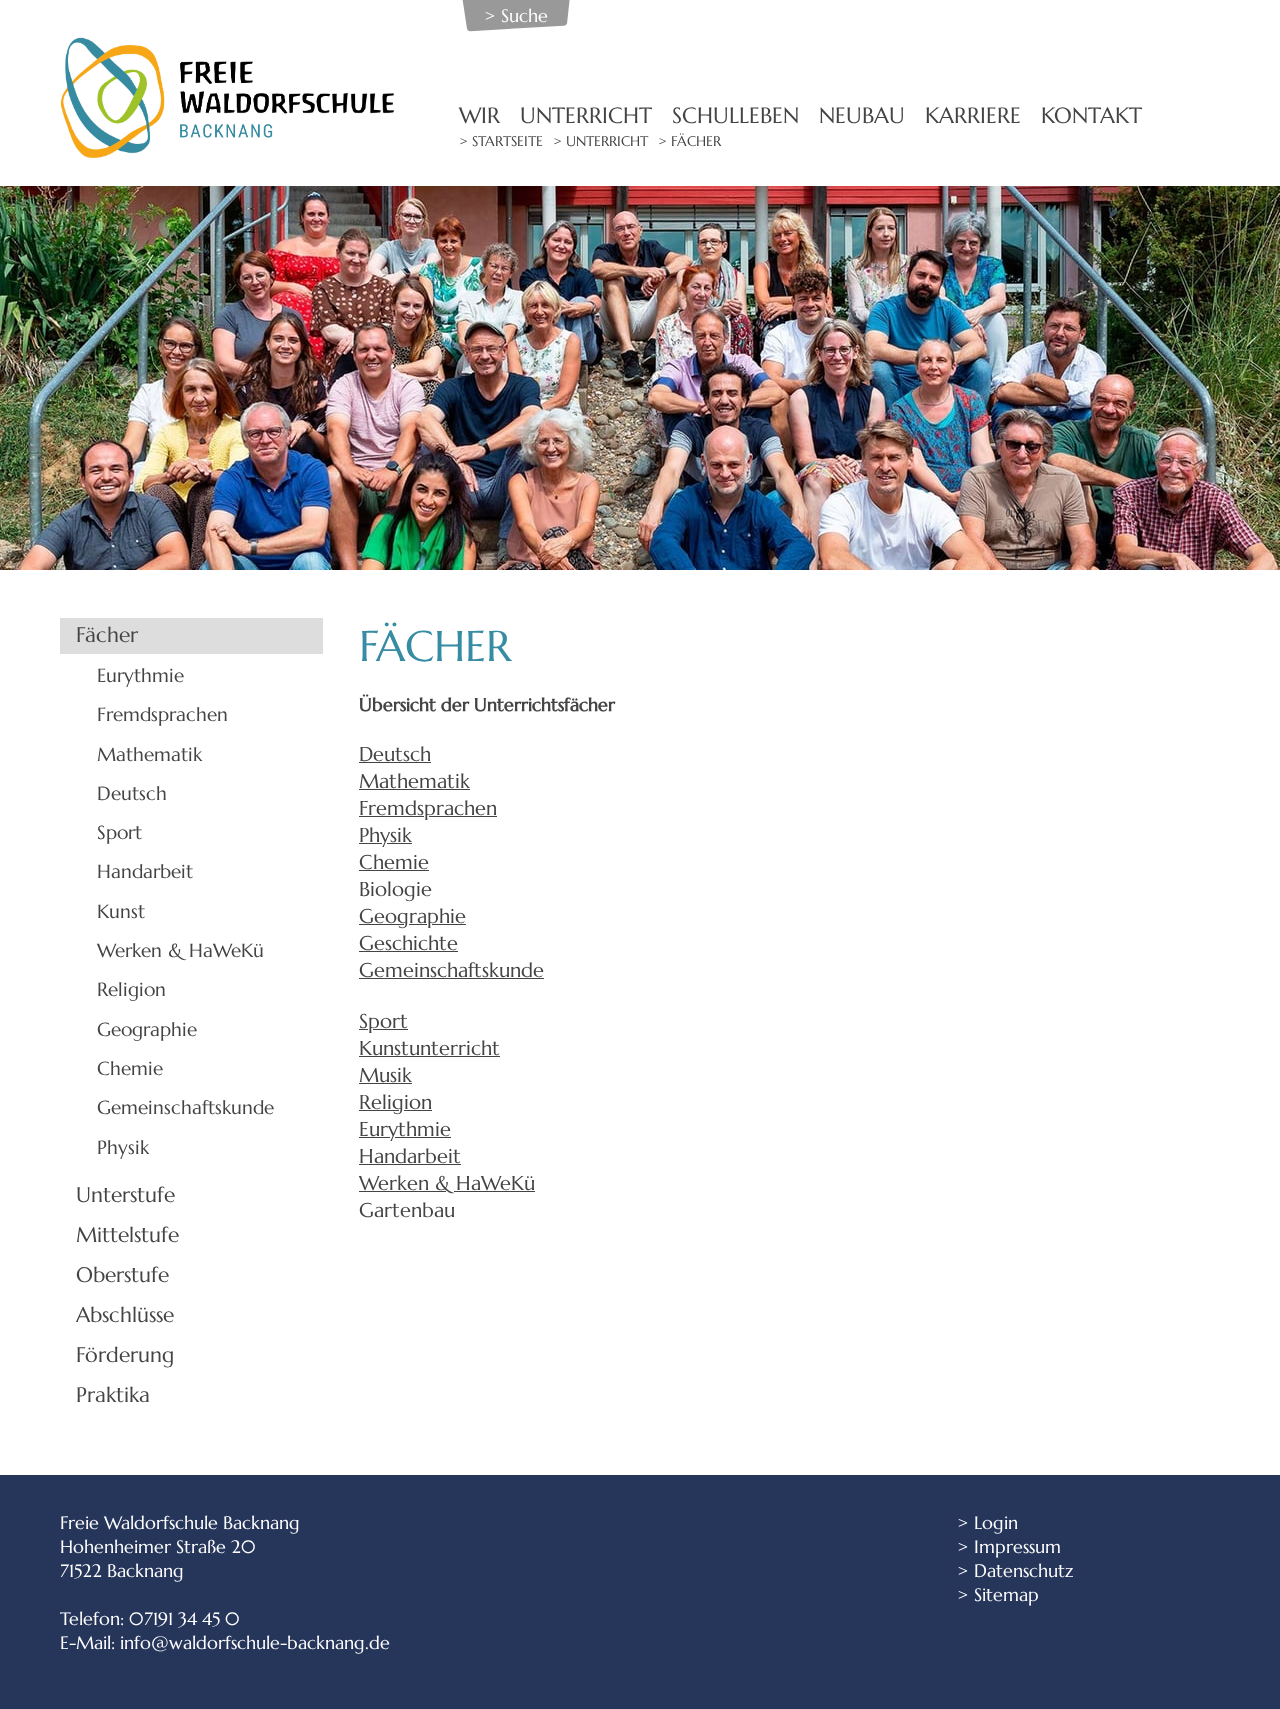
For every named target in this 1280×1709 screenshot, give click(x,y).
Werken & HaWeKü (180, 950)
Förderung (125, 1355)
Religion (131, 989)
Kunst (121, 911)
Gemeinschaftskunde (185, 1107)
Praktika (113, 1395)
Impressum (1017, 1546)
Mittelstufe (127, 1235)
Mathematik (149, 754)
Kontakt (1091, 115)
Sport (119, 832)
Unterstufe (125, 1195)
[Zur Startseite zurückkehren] (229, 48)
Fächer (107, 635)
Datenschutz (1023, 1570)
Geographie (147, 1029)
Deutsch (132, 793)
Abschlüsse (125, 1315)
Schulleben (735, 115)
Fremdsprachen (162, 714)
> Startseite (501, 141)
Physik (123, 1147)
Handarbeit (145, 871)
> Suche (516, 15)
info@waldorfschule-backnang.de (255, 1642)
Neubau (862, 115)
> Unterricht (600, 141)
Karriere (973, 115)
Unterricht (586, 115)
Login (996, 1522)
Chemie (130, 1068)
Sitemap (1006, 1594)
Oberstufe (122, 1275)
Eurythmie (140, 675)
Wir (479, 115)
